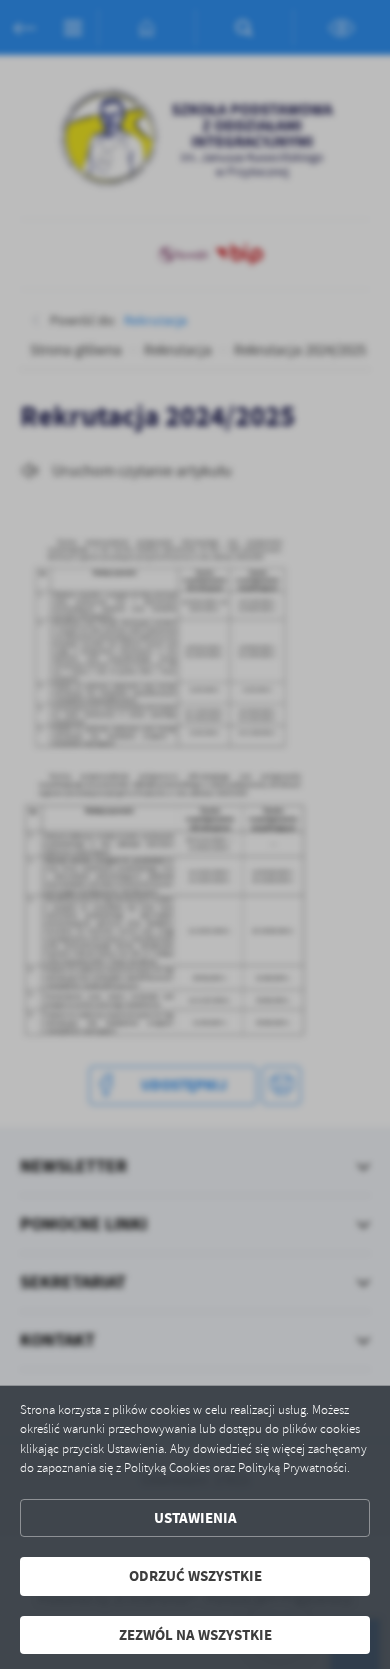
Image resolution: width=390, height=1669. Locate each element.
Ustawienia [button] (195, 1518)
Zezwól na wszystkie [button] (195, 1635)
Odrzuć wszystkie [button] (195, 1576)
